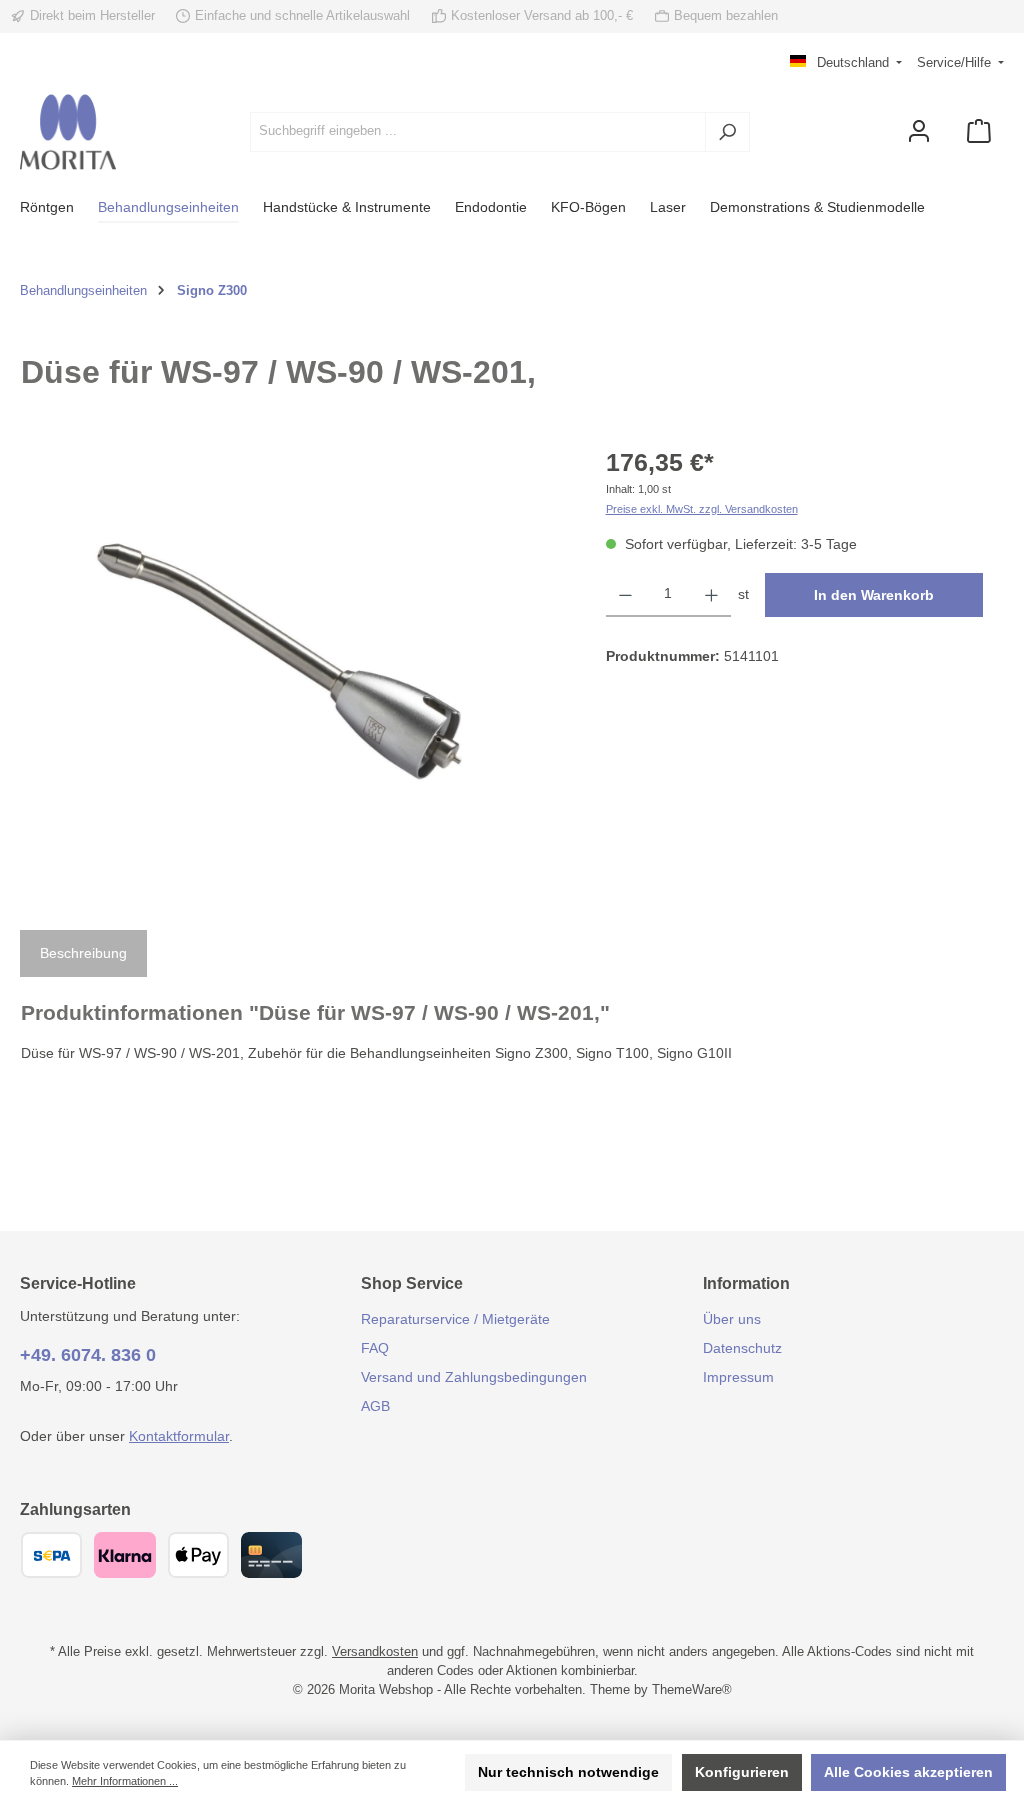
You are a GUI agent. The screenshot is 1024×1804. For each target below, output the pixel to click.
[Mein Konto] (919, 131)
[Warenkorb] (979, 131)
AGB (375, 1406)
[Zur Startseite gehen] (68, 132)
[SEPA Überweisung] (51, 1555)
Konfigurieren (742, 1772)
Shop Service (412, 1283)
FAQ (375, 1348)
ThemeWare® (692, 1690)
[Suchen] (727, 132)
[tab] (83, 954)
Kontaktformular (179, 1436)
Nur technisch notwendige (568, 1772)
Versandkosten (375, 1652)
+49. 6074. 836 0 (88, 1355)
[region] (293, 659)
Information (746, 1283)
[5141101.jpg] (293, 659)
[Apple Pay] (198, 1555)
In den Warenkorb (874, 595)
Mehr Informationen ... (125, 1781)
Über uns (732, 1319)
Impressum (738, 1377)
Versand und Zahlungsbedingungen (474, 1377)
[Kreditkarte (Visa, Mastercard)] (271, 1555)
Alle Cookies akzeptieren (908, 1772)
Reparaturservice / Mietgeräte (455, 1319)
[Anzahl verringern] (625, 595)
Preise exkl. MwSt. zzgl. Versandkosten (702, 509)
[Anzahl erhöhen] (711, 595)
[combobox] (478, 132)
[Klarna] (124, 1555)
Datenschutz (742, 1348)
